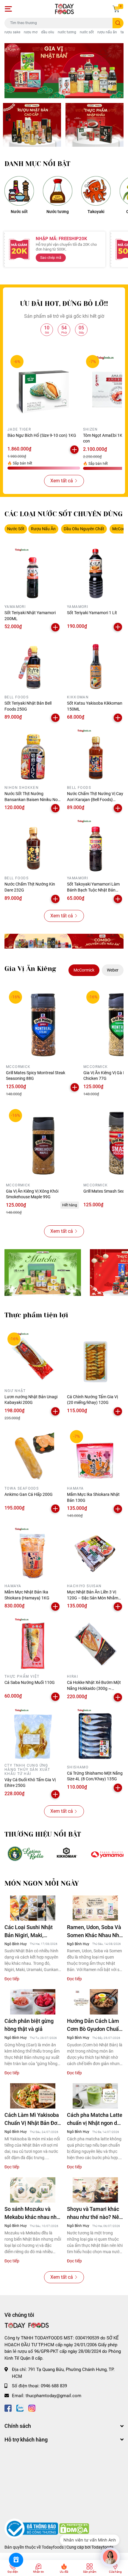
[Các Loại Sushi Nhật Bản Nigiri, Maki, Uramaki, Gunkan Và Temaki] (33, 1908)
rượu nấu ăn (107, 32)
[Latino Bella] (25, 1854)
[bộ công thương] (32, 2528)
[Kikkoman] (67, 1854)
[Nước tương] (58, 191)
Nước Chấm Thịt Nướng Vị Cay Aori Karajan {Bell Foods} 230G (95, 799)
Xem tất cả (62, 481)
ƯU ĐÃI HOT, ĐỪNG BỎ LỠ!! (64, 304)
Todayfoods (102, 2547)
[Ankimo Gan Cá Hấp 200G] (33, 1455)
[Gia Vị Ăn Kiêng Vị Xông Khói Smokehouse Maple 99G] (43, 1143)
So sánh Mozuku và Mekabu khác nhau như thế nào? (32, 2213)
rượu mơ (31, 32)
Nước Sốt (16, 529)
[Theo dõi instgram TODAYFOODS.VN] (32, 2407)
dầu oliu (48, 32)
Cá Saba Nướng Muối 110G (30, 1682)
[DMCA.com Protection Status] (74, 2528)
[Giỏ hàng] (116, 9)
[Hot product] (64, 941)
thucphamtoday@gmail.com (53, 2396)
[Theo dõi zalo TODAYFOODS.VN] (20, 2407)
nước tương (67, 32)
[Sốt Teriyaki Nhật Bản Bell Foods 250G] (33, 664)
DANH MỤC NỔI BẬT (37, 164)
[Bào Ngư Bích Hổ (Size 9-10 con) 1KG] (44, 388)
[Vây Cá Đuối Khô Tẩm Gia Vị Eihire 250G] (33, 1734)
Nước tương (58, 212)
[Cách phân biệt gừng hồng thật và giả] (33, 2002)
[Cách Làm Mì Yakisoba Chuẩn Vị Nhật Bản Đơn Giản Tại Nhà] (33, 2096)
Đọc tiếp (12, 1979)
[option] (64, 71)
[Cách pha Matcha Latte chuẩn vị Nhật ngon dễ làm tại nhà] (95, 2096)
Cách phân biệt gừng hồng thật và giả (29, 2025)
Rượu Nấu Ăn (43, 529)
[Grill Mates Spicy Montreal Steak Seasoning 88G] (43, 1025)
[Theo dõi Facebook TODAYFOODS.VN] (8, 2407)
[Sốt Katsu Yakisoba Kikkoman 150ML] (95, 664)
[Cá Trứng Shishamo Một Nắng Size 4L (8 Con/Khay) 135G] (95, 1734)
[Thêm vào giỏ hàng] (74, 450)
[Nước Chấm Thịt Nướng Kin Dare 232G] (33, 845)
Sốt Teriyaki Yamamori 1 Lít (92, 613)
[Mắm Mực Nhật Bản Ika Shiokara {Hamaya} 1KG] (33, 1553)
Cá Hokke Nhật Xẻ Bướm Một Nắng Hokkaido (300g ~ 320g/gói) (94, 1688)
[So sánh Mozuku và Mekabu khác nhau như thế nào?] (33, 2190)
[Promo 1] (32, 125)
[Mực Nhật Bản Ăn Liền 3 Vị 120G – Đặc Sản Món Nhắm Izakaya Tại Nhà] (95, 1553)
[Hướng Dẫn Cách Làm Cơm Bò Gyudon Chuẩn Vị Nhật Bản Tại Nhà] (95, 2002)
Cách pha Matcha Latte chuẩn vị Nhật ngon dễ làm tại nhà (95, 2119)
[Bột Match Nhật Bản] (43, 1273)
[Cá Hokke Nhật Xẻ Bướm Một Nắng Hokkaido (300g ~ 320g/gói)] (95, 1643)
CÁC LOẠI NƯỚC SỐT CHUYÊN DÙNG (64, 514)
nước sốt (87, 32)
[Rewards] (16, 2560)
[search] (118, 23)
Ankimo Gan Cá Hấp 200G (29, 1494)
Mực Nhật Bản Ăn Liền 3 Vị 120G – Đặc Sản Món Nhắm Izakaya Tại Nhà (93, 1598)
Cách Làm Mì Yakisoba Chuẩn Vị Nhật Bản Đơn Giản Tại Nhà (32, 2119)
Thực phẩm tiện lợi (36, 1315)
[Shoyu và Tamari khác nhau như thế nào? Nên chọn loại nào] (95, 2190)
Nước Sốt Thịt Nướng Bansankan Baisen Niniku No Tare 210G (31, 799)
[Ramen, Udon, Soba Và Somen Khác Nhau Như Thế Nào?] (95, 1908)
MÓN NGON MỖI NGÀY (42, 1883)
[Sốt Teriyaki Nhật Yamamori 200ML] (33, 574)
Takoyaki (96, 212)
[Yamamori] (109, 1854)
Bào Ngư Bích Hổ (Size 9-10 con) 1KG (42, 435)
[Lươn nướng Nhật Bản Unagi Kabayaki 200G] (33, 1358)
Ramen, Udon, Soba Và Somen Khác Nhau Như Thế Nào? (95, 1932)
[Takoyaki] (96, 191)
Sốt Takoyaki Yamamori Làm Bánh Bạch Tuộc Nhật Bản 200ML (93, 890)
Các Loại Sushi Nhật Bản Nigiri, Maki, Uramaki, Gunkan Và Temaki (29, 1932)
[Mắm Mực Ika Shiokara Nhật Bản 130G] (95, 1455)
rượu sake (12, 32)
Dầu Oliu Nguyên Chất (84, 529)
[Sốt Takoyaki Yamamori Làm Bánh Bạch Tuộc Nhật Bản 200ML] (95, 845)
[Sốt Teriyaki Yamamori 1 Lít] (95, 574)
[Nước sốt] (19, 191)
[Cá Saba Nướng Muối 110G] (33, 1643)
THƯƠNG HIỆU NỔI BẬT (43, 1834)
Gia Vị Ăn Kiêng (30, 969)
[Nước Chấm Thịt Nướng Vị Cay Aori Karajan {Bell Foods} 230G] (95, 755)
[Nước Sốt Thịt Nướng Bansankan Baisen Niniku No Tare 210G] (33, 755)
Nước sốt (19, 212)
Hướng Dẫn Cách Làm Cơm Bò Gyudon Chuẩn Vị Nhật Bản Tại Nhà (94, 2025)
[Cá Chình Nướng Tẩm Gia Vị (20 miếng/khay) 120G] (95, 1358)
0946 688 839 (54, 2386)
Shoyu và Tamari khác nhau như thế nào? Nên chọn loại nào (95, 2213)
